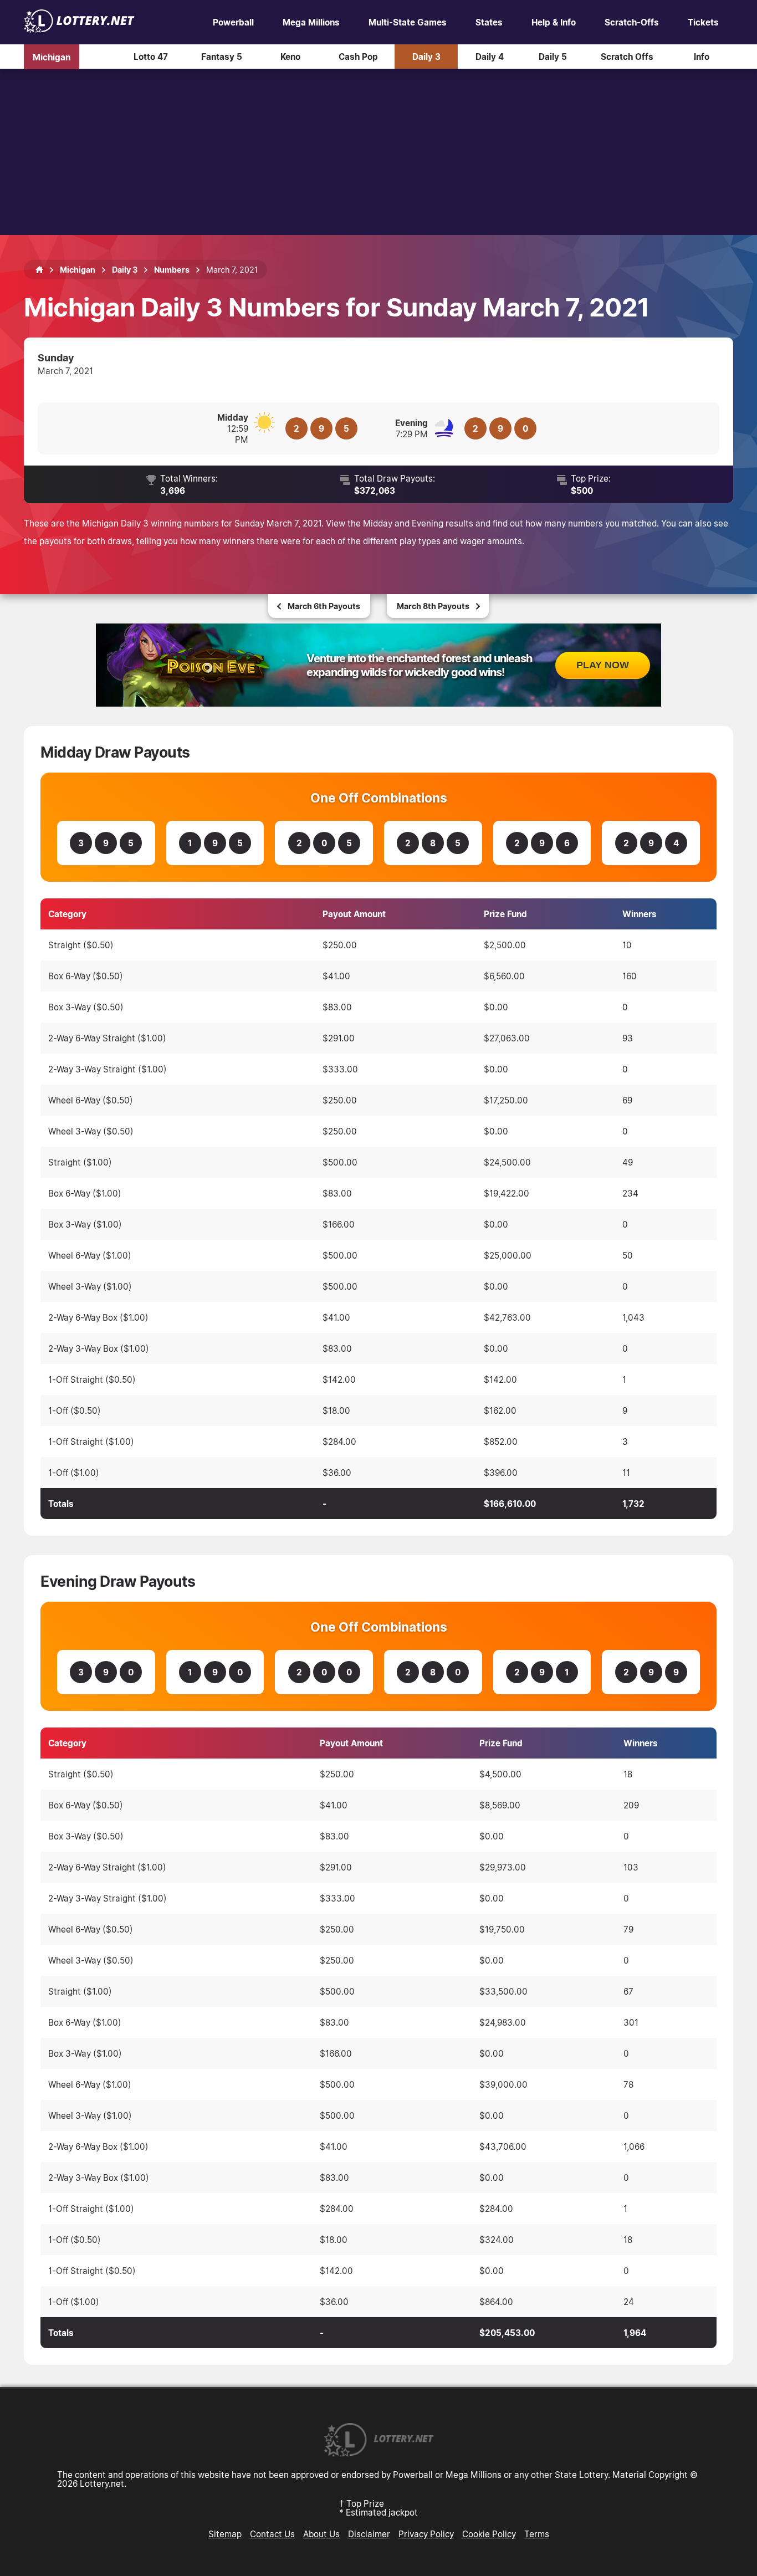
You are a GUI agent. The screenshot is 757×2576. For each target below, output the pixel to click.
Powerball (233, 22)
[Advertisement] (378, 152)
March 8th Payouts (433, 606)
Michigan (52, 57)
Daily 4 (490, 57)
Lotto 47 (151, 57)
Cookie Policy (489, 2534)
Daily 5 (553, 57)
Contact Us (272, 2534)
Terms (537, 2534)
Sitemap (225, 2534)
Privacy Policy (426, 2534)
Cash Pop (358, 57)
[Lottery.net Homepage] (39, 270)
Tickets (703, 22)
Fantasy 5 (222, 57)
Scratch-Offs (632, 22)
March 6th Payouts (324, 606)
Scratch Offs (627, 57)
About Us (321, 2534)
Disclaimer (369, 2534)
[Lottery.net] (79, 29)
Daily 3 (426, 57)
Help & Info (554, 22)
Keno (290, 57)
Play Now (603, 665)
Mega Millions (311, 22)
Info (702, 57)
